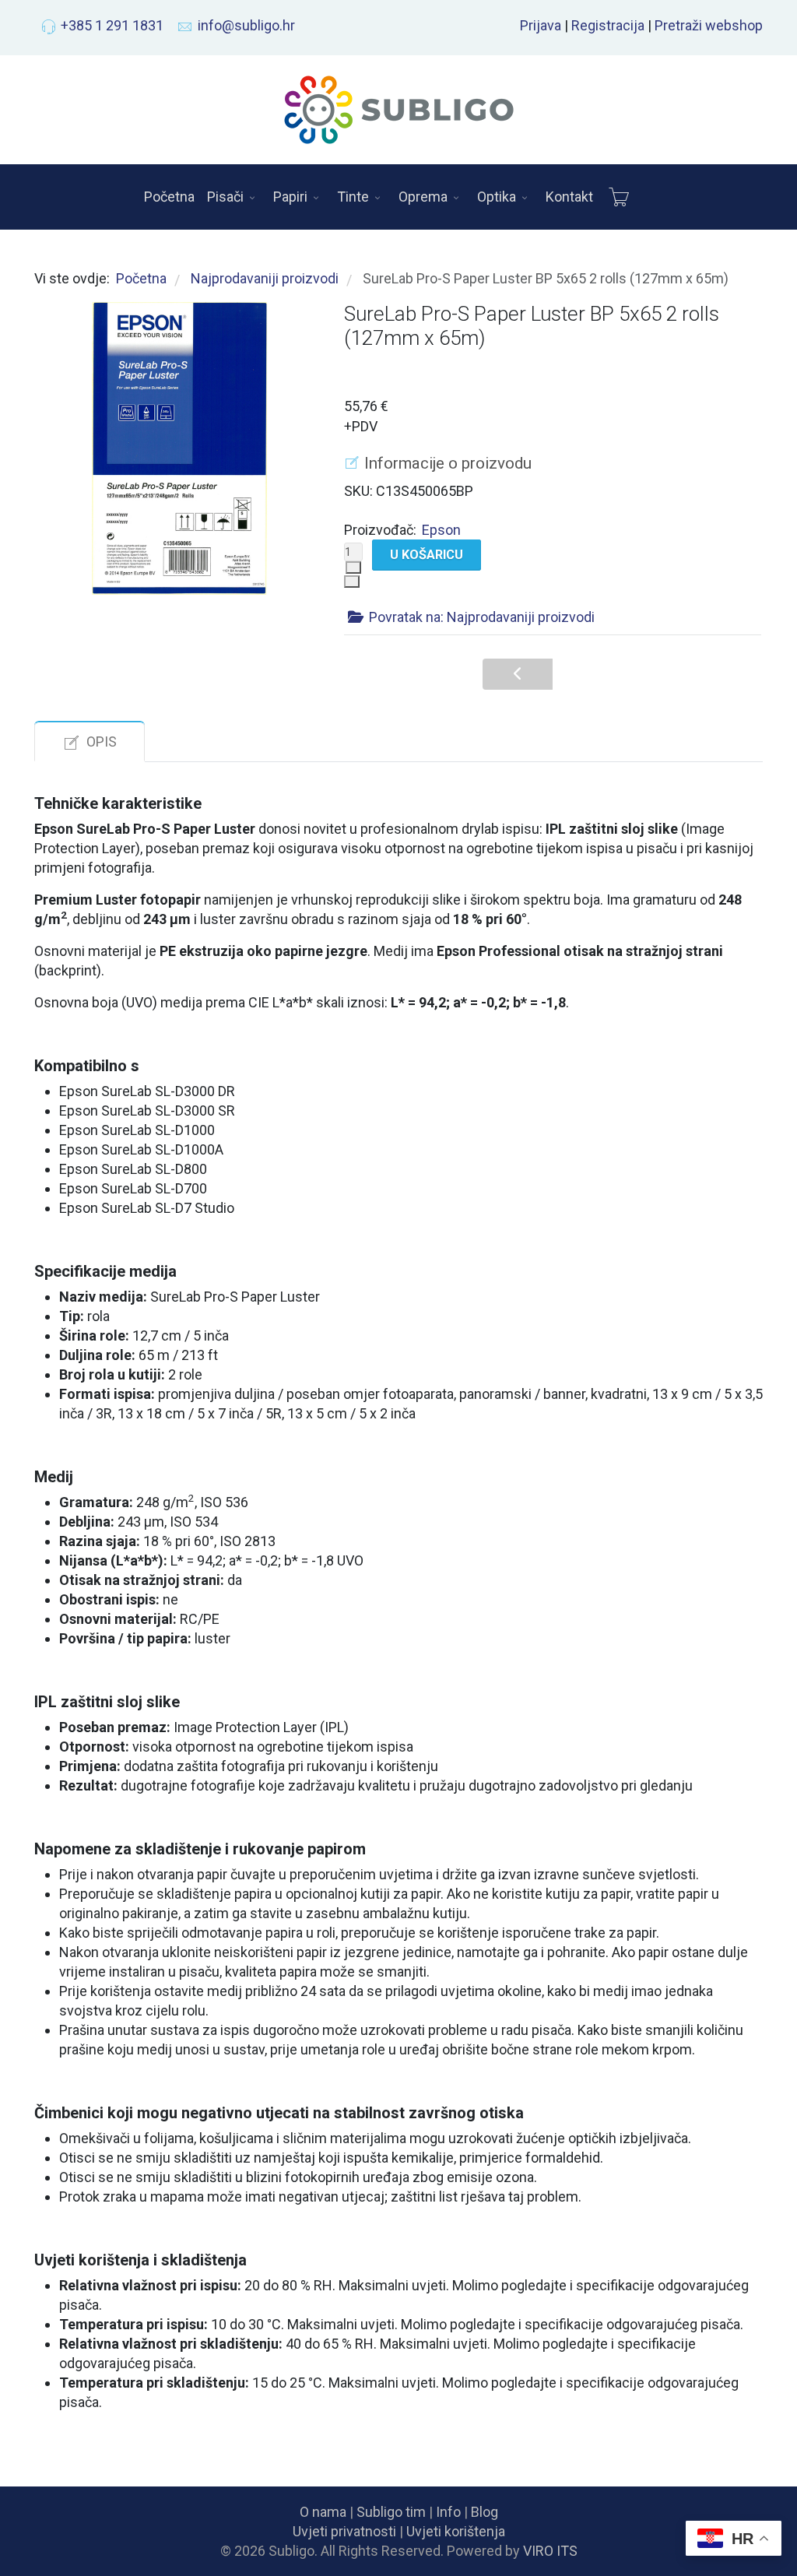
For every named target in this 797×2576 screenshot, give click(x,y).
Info (448, 2512)
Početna (169, 197)
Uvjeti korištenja (456, 2531)
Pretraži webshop (709, 25)
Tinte (353, 197)
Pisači (225, 197)
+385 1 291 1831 (112, 25)
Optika (497, 197)
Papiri (290, 197)
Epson (441, 530)
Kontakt (569, 197)
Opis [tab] (102, 742)
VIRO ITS (550, 2551)
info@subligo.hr (246, 25)
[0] (619, 197)
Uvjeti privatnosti (344, 2531)
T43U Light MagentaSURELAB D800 (514, 678)
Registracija (608, 25)
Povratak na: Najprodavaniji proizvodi (482, 617)
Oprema (423, 197)
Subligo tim (391, 2512)
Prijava (541, 25)
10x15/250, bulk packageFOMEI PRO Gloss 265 (588, 678)
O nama (323, 2512)
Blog (485, 2512)
